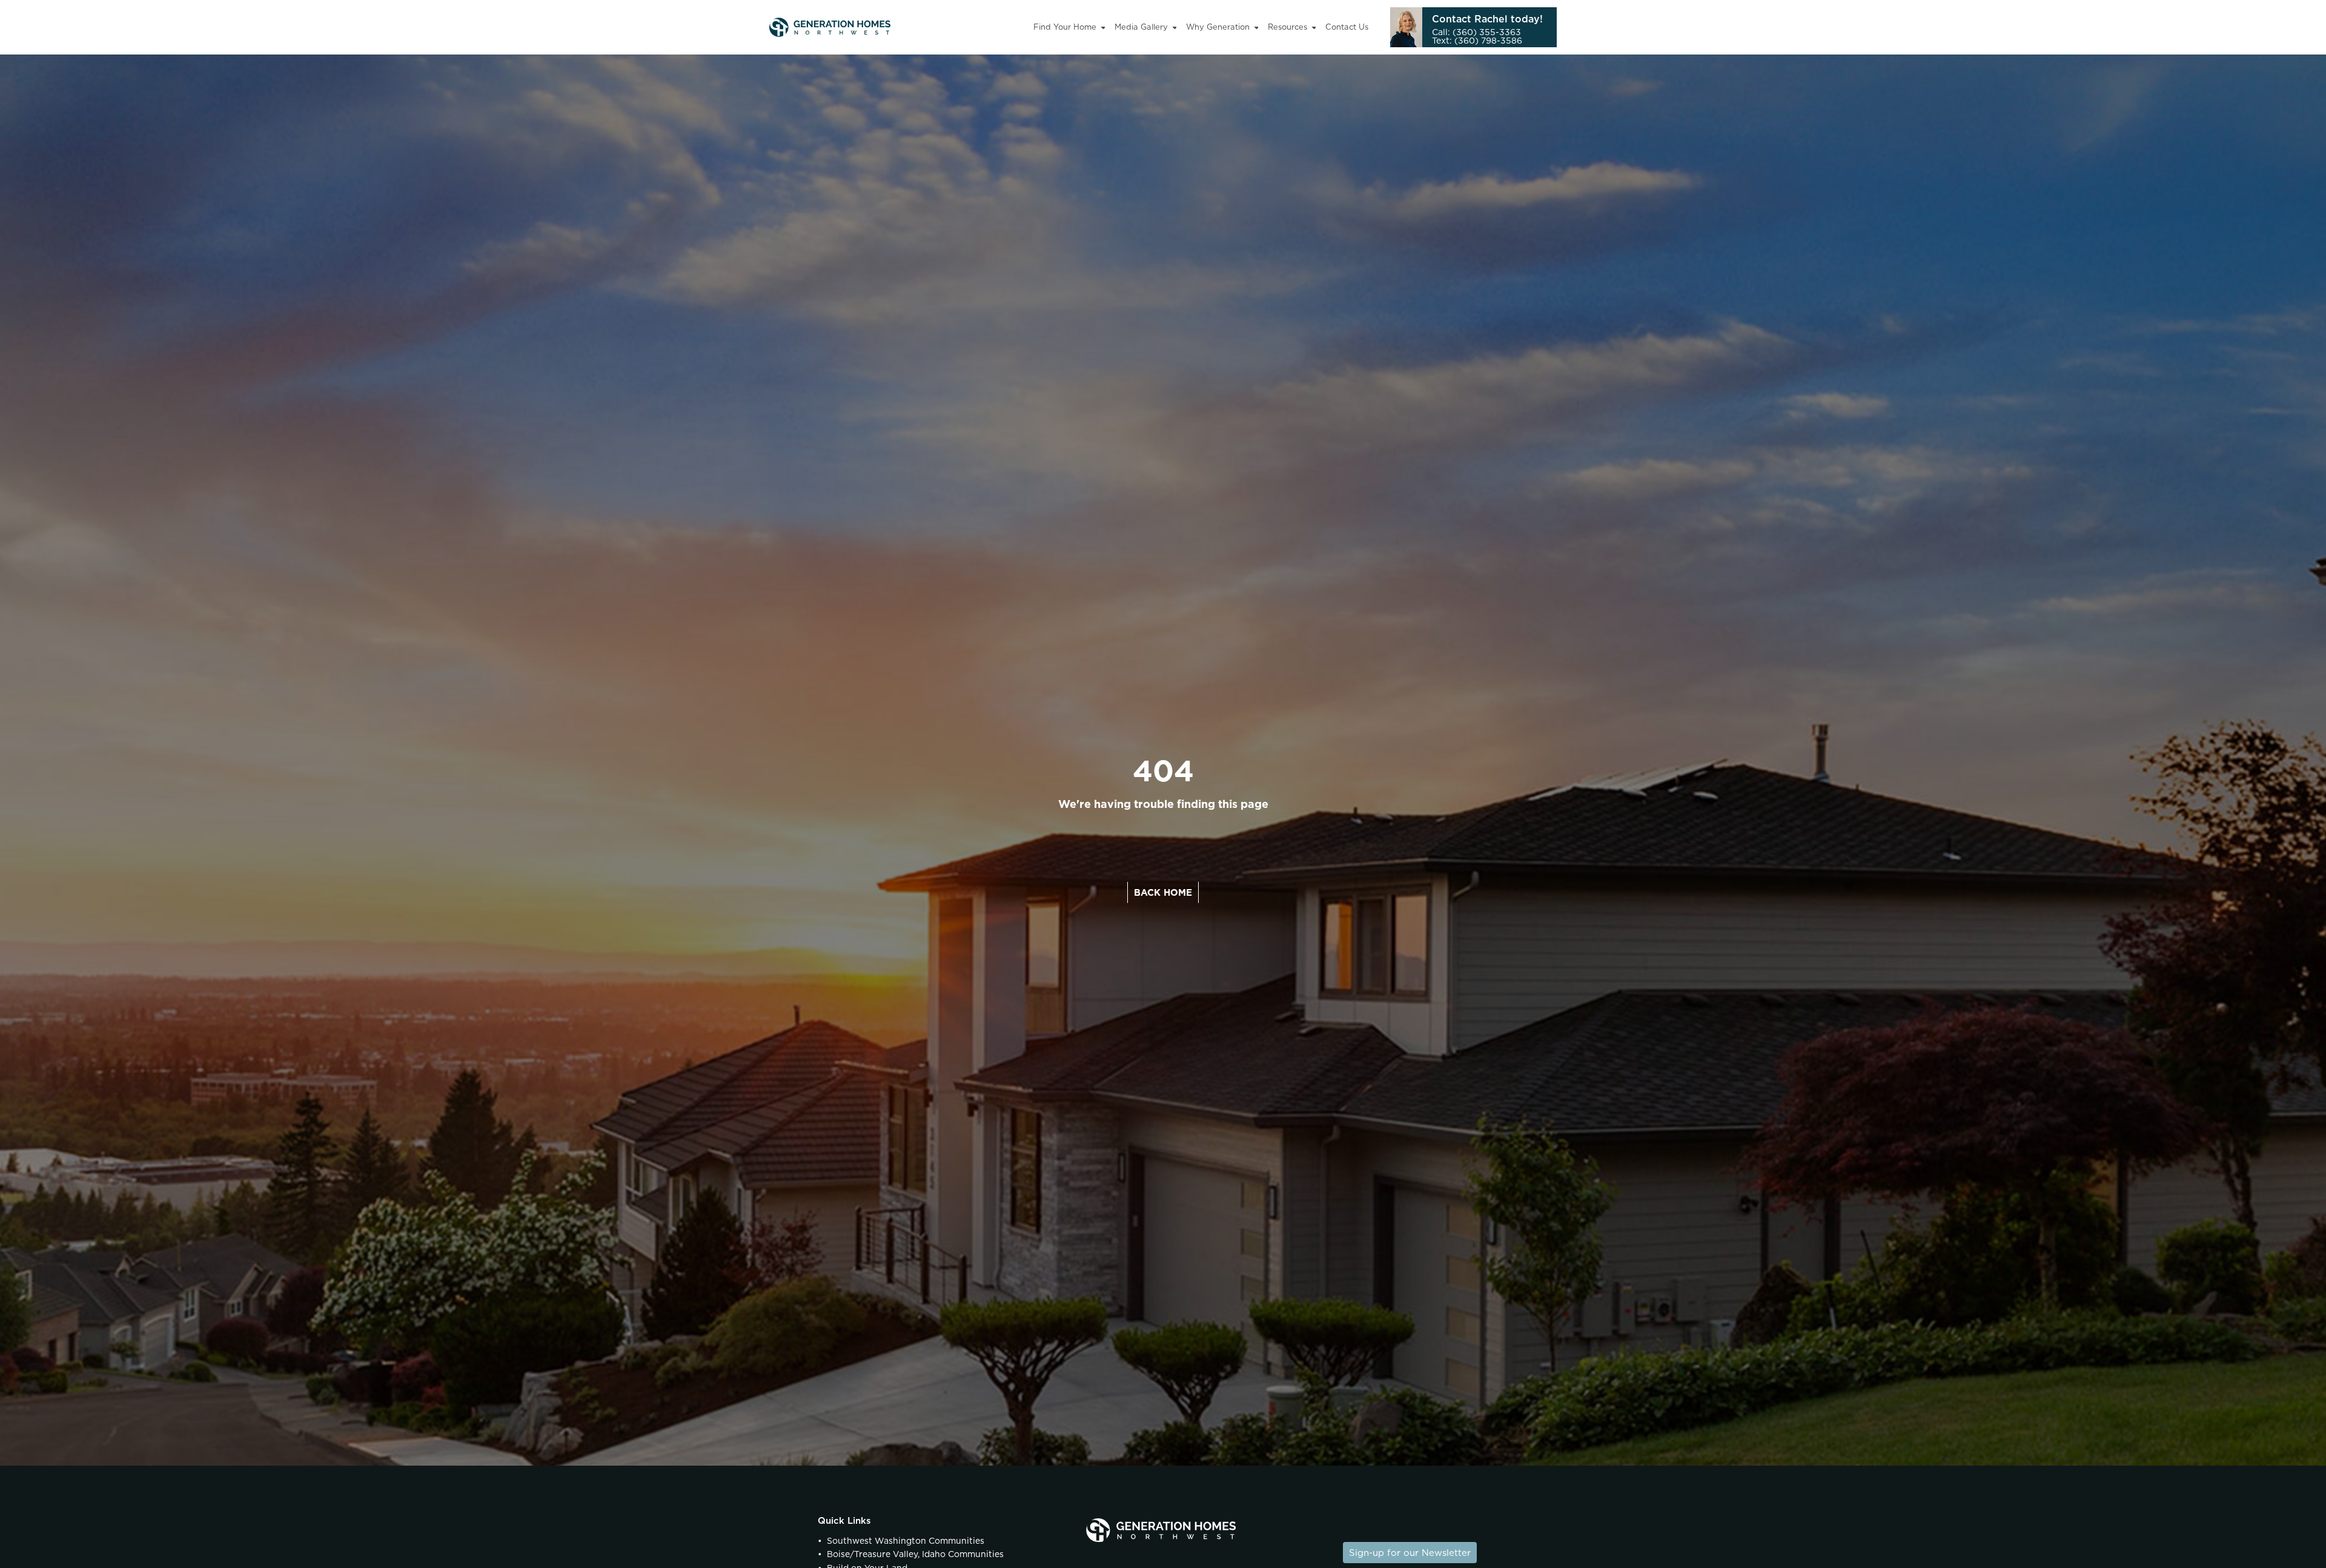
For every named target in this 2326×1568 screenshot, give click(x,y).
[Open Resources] (1314, 27)
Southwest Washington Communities (906, 1541)
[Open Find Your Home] (1103, 27)
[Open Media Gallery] (1175, 27)
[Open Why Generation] (1257, 27)
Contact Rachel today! (1487, 19)
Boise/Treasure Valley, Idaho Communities (915, 1554)
